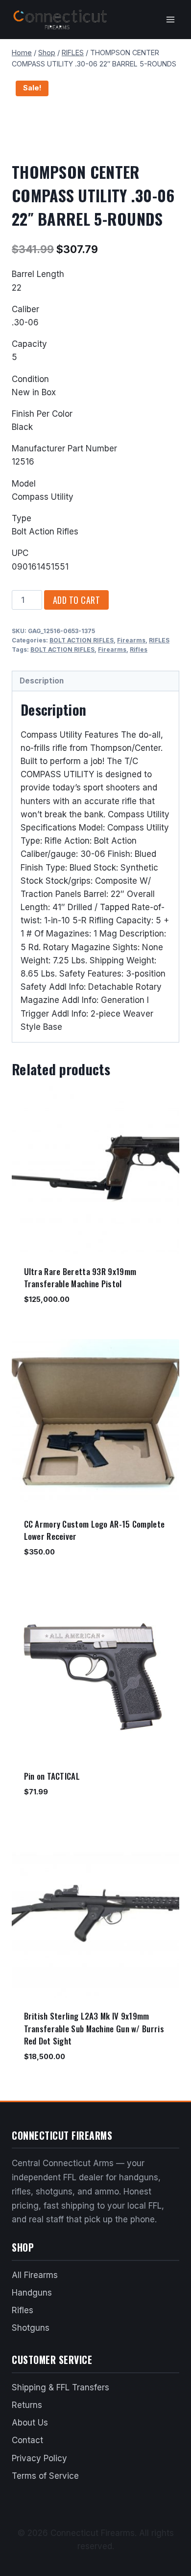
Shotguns (31, 2328)
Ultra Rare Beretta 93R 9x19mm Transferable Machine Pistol (80, 1278)
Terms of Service (45, 2476)
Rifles (139, 649)
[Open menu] (170, 19)
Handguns (32, 2293)
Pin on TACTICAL (52, 1776)
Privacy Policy (39, 2458)
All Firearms (35, 2275)
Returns (27, 2405)
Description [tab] (42, 681)
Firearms (131, 640)
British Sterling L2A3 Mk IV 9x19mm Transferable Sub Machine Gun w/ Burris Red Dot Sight (94, 2028)
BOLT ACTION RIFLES (82, 640)
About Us (30, 2423)
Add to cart (77, 600)
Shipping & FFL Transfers (60, 2387)
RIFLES (159, 640)
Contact (27, 2440)
